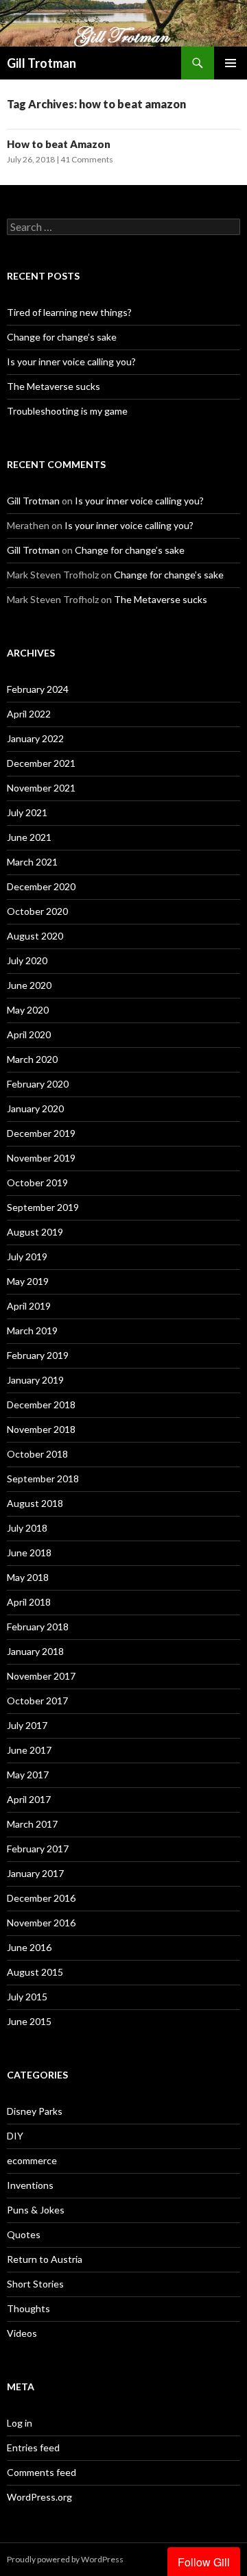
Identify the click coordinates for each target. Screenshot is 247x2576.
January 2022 (35, 738)
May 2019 (28, 1281)
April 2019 (29, 1306)
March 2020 (32, 1059)
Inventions (30, 2185)
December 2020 (41, 886)
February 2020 (38, 1084)
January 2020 (35, 1108)
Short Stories (35, 2284)
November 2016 (41, 1923)
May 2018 (28, 1577)
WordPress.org (39, 2497)
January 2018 (35, 1651)
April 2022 (29, 714)
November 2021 (41, 788)
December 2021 (41, 763)
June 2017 (29, 1750)
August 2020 (35, 936)
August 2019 (35, 1232)
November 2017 (41, 1676)
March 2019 (32, 1330)
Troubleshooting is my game (67, 411)
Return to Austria (45, 2259)
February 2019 (38, 1355)
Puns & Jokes (36, 2210)
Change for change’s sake (62, 337)
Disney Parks (35, 2111)
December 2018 (41, 1404)
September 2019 (43, 1207)
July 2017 (27, 1725)
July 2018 (27, 1528)
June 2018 (29, 1553)
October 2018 (37, 1454)
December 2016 (41, 1898)
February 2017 (38, 1849)
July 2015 (27, 1997)
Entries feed (33, 2448)
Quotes (24, 2234)
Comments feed (42, 2472)
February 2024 (38, 689)
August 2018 (35, 1503)
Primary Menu (231, 63)
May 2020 (28, 1010)
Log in (20, 2423)
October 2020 (37, 911)
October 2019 (37, 1182)
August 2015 (35, 1972)
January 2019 (35, 1380)
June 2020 (29, 985)
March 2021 (32, 862)
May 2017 (28, 1775)
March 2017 (32, 1824)
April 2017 (29, 1799)
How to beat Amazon (59, 144)
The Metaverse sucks (54, 386)
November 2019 (41, 1158)
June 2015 (29, 2021)
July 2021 (27, 812)
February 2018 (38, 1627)
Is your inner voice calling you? (71, 361)
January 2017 (35, 1873)
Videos (22, 2333)
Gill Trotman (42, 63)
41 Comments (87, 159)
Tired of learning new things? (69, 312)
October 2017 (37, 1701)
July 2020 (27, 960)
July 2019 (27, 1256)
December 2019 (41, 1133)
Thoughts (28, 2308)
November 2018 (41, 1429)
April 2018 (29, 1602)
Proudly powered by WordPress (65, 2559)
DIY (15, 2136)
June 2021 (29, 837)
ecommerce (32, 2160)
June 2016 (29, 1947)
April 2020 (29, 1034)
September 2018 (43, 1479)
